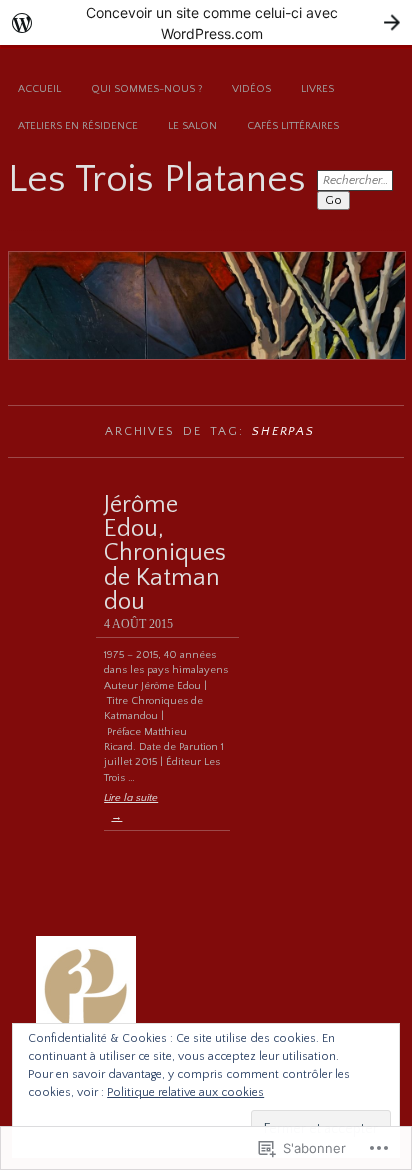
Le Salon (192, 126)
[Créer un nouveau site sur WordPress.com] (206, 22)
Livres (317, 89)
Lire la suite (131, 807)
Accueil (39, 89)
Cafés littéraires (293, 126)
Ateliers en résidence (78, 126)
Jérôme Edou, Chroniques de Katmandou (165, 553)
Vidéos (251, 89)
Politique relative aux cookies (185, 1092)
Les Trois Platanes (157, 179)
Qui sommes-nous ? (146, 89)
